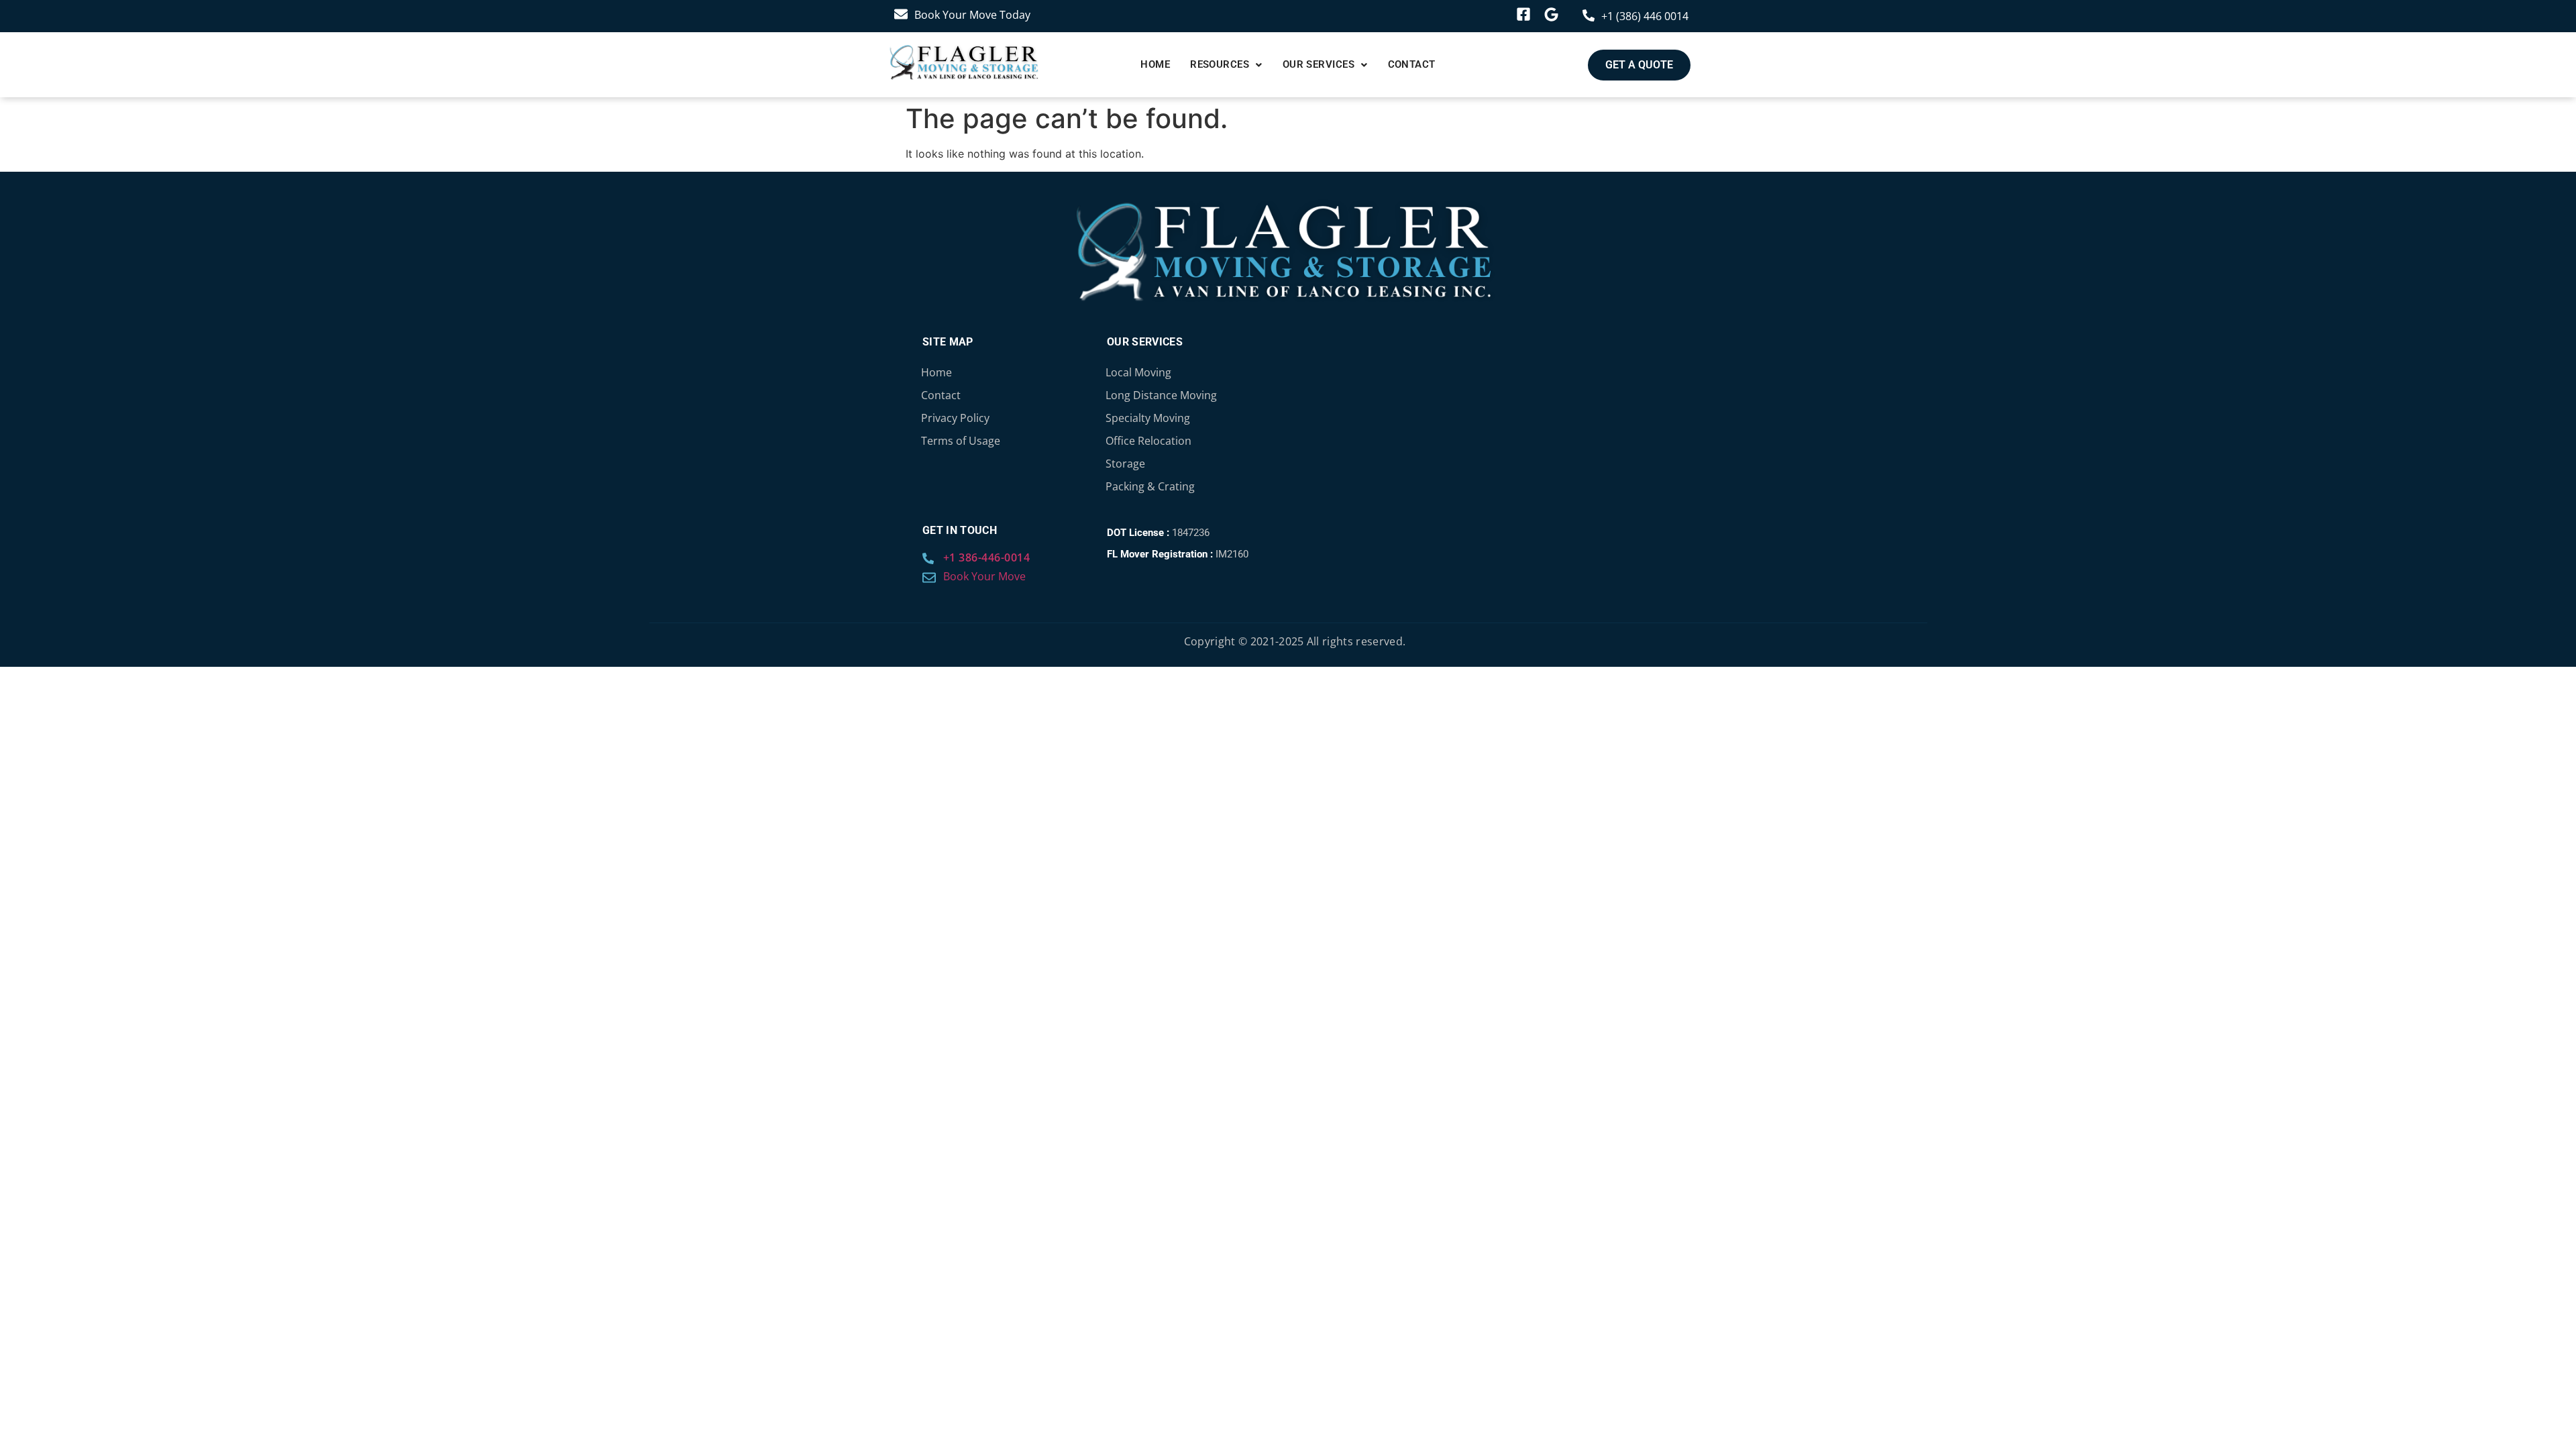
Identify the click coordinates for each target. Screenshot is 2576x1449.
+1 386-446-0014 (987, 557)
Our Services (1319, 64)
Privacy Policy (955, 418)
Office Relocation (1148, 441)
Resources (1220, 64)
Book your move (984, 576)
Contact (1412, 64)
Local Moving (1138, 372)
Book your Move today (972, 15)
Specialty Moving (1148, 418)
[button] (1226, 65)
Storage (1125, 464)
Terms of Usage (961, 441)
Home (1155, 64)
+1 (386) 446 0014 (1645, 16)
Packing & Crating (1150, 486)
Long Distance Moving (1161, 395)
